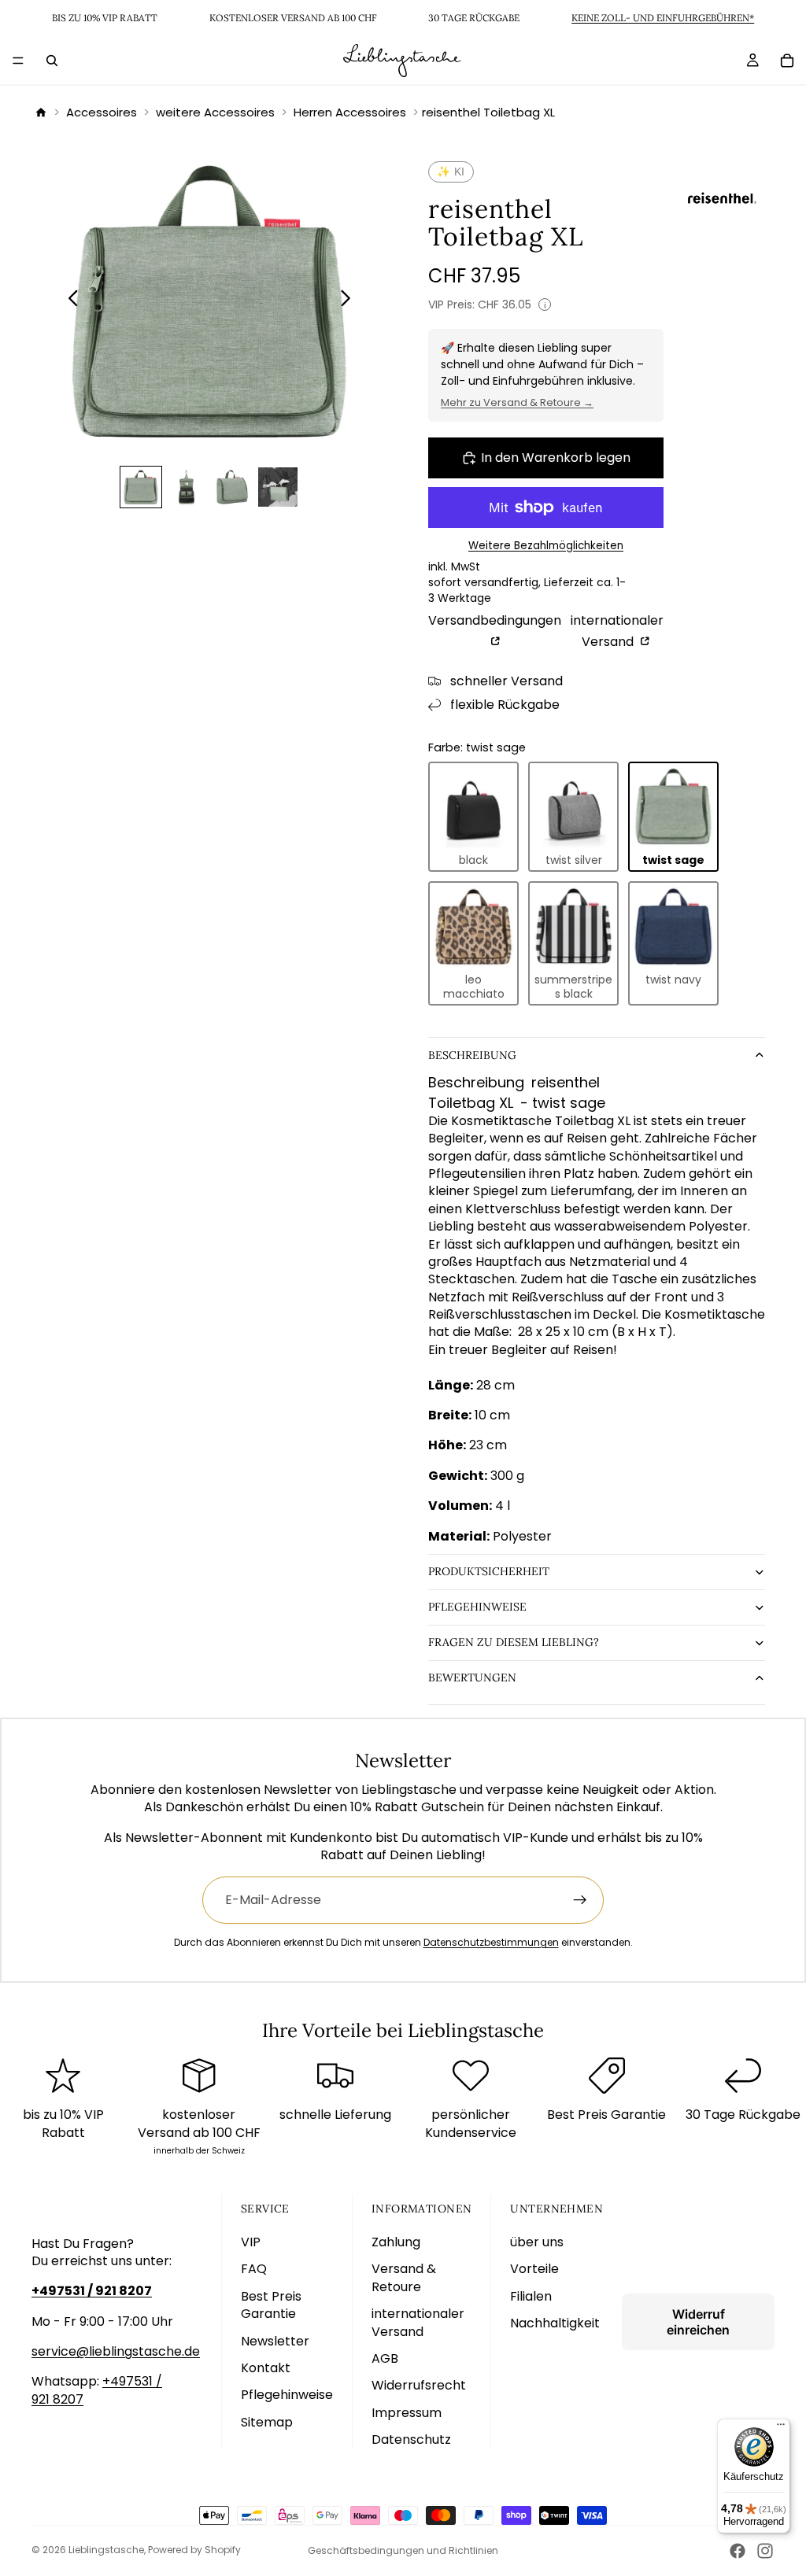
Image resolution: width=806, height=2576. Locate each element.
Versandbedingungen (495, 621)
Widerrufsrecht (419, 2385)
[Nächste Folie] (350, 301)
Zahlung (396, 2242)
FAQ (254, 2269)
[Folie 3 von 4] (232, 487)
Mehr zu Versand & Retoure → (517, 402)
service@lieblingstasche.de (116, 2351)
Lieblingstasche (106, 2550)
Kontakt (266, 2368)
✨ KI (451, 172)
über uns (537, 2242)
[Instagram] (765, 2551)
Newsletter (275, 2341)
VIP (251, 2242)
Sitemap (267, 2422)
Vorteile (534, 2269)
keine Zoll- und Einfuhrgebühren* (663, 18)
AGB (385, 2358)
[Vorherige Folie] (69, 301)
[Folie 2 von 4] (187, 487)
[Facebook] (738, 2551)
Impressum (407, 2413)
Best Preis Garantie (271, 2305)
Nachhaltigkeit (555, 2323)
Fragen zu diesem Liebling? (514, 1642)
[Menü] (18, 61)
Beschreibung (472, 1055)
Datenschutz (411, 2439)
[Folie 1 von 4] (141, 487)
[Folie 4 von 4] (278, 487)
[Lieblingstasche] (41, 113)
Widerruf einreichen (698, 2322)
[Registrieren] (580, 1900)
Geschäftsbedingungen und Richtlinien (403, 2550)
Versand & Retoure (404, 2277)
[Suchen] (52, 61)
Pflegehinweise (477, 1607)
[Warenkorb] (787, 61)
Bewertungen (472, 1677)
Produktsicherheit (489, 1571)
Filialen (531, 2296)
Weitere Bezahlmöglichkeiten (546, 546)
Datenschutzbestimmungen (491, 1942)
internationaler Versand (617, 631)
